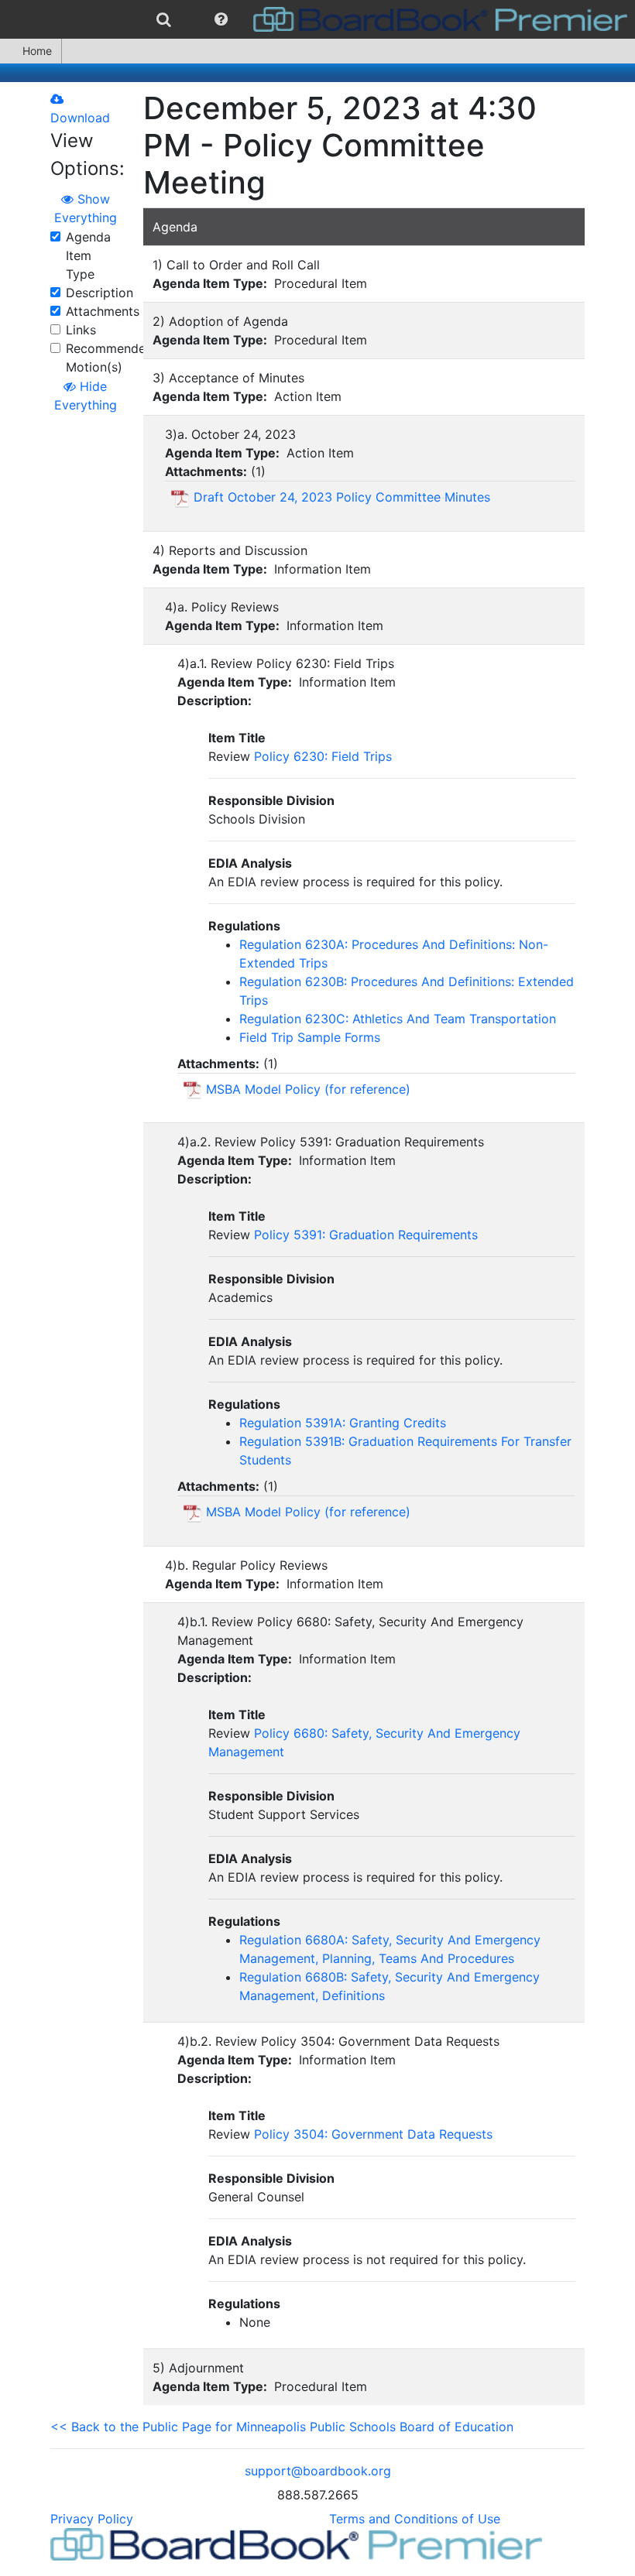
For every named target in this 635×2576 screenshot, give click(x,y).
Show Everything (86, 208)
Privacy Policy (92, 2519)
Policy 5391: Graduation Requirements (366, 1235)
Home (37, 51)
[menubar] (317, 19)
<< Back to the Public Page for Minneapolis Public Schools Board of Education (282, 2427)
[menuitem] (164, 19)
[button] (221, 19)
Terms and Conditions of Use (415, 2519)
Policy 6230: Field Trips (323, 756)
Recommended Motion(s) (110, 358)
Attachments (103, 311)
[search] (164, 19)
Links (81, 330)
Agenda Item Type (88, 255)
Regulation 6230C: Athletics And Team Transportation (398, 1019)
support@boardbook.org (318, 2471)
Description (100, 293)
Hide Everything (86, 396)
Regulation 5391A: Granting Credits (343, 1423)
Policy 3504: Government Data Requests (373, 2134)
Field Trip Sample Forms (310, 1037)
